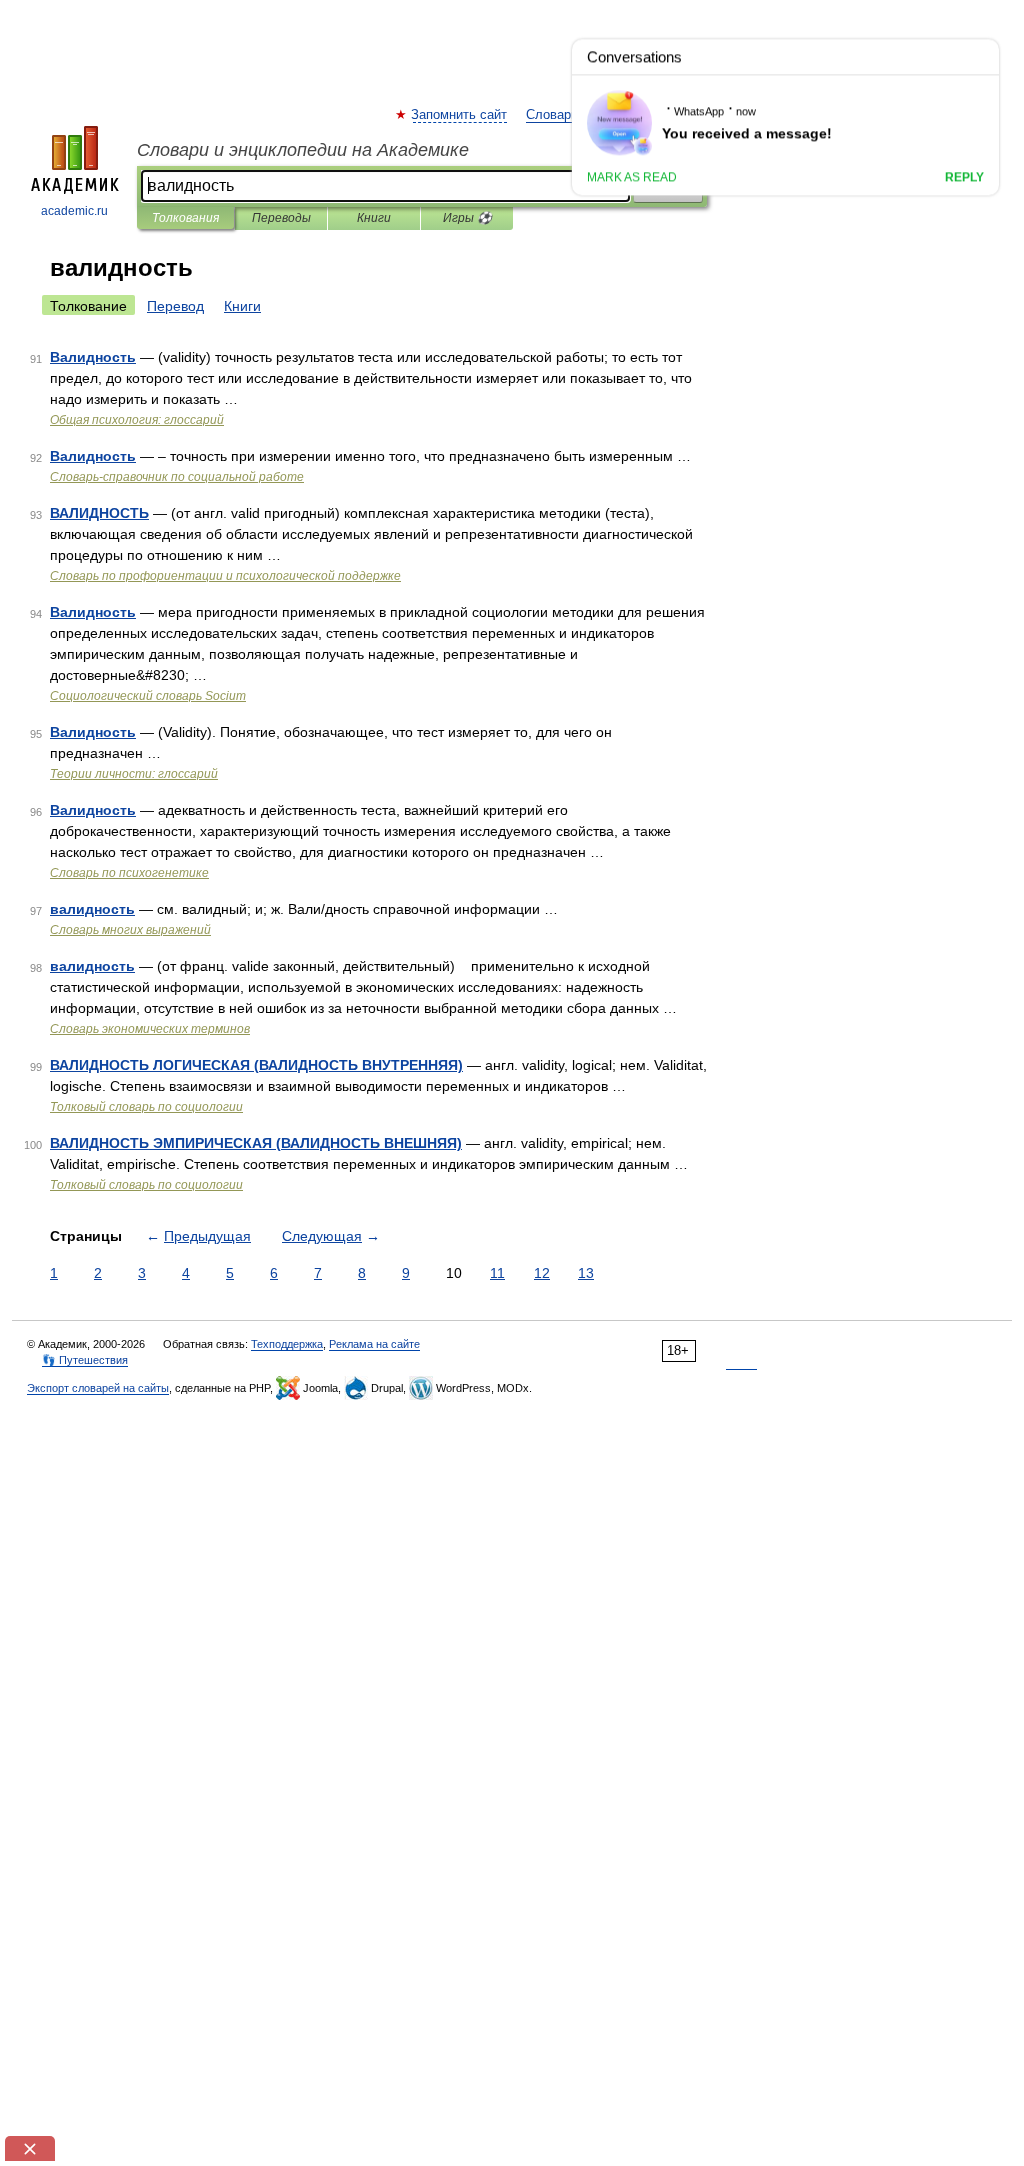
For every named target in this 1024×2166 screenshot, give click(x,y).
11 (497, 1273)
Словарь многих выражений (130, 930)
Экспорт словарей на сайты (98, 1388)
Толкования (185, 218)
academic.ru (74, 211)
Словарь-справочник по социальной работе (177, 477)
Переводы (281, 218)
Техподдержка (287, 1344)
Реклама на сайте (374, 1344)
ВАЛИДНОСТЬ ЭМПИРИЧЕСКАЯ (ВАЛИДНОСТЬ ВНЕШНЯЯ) (256, 1143)
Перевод (175, 306)
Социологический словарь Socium (148, 696)
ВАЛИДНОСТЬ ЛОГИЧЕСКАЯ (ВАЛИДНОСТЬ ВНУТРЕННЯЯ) (256, 1065)
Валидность (93, 357)
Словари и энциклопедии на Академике (303, 150)
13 (586, 1273)
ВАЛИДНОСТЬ (99, 513)
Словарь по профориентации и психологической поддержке (225, 576)
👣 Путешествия (85, 1360)
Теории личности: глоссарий (134, 774)
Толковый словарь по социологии (146, 1107)
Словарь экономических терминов (150, 1029)
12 (542, 1273)
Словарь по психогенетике (129, 873)
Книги (374, 218)
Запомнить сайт (460, 115)
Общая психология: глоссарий (137, 420)
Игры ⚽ (467, 218)
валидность (92, 909)
